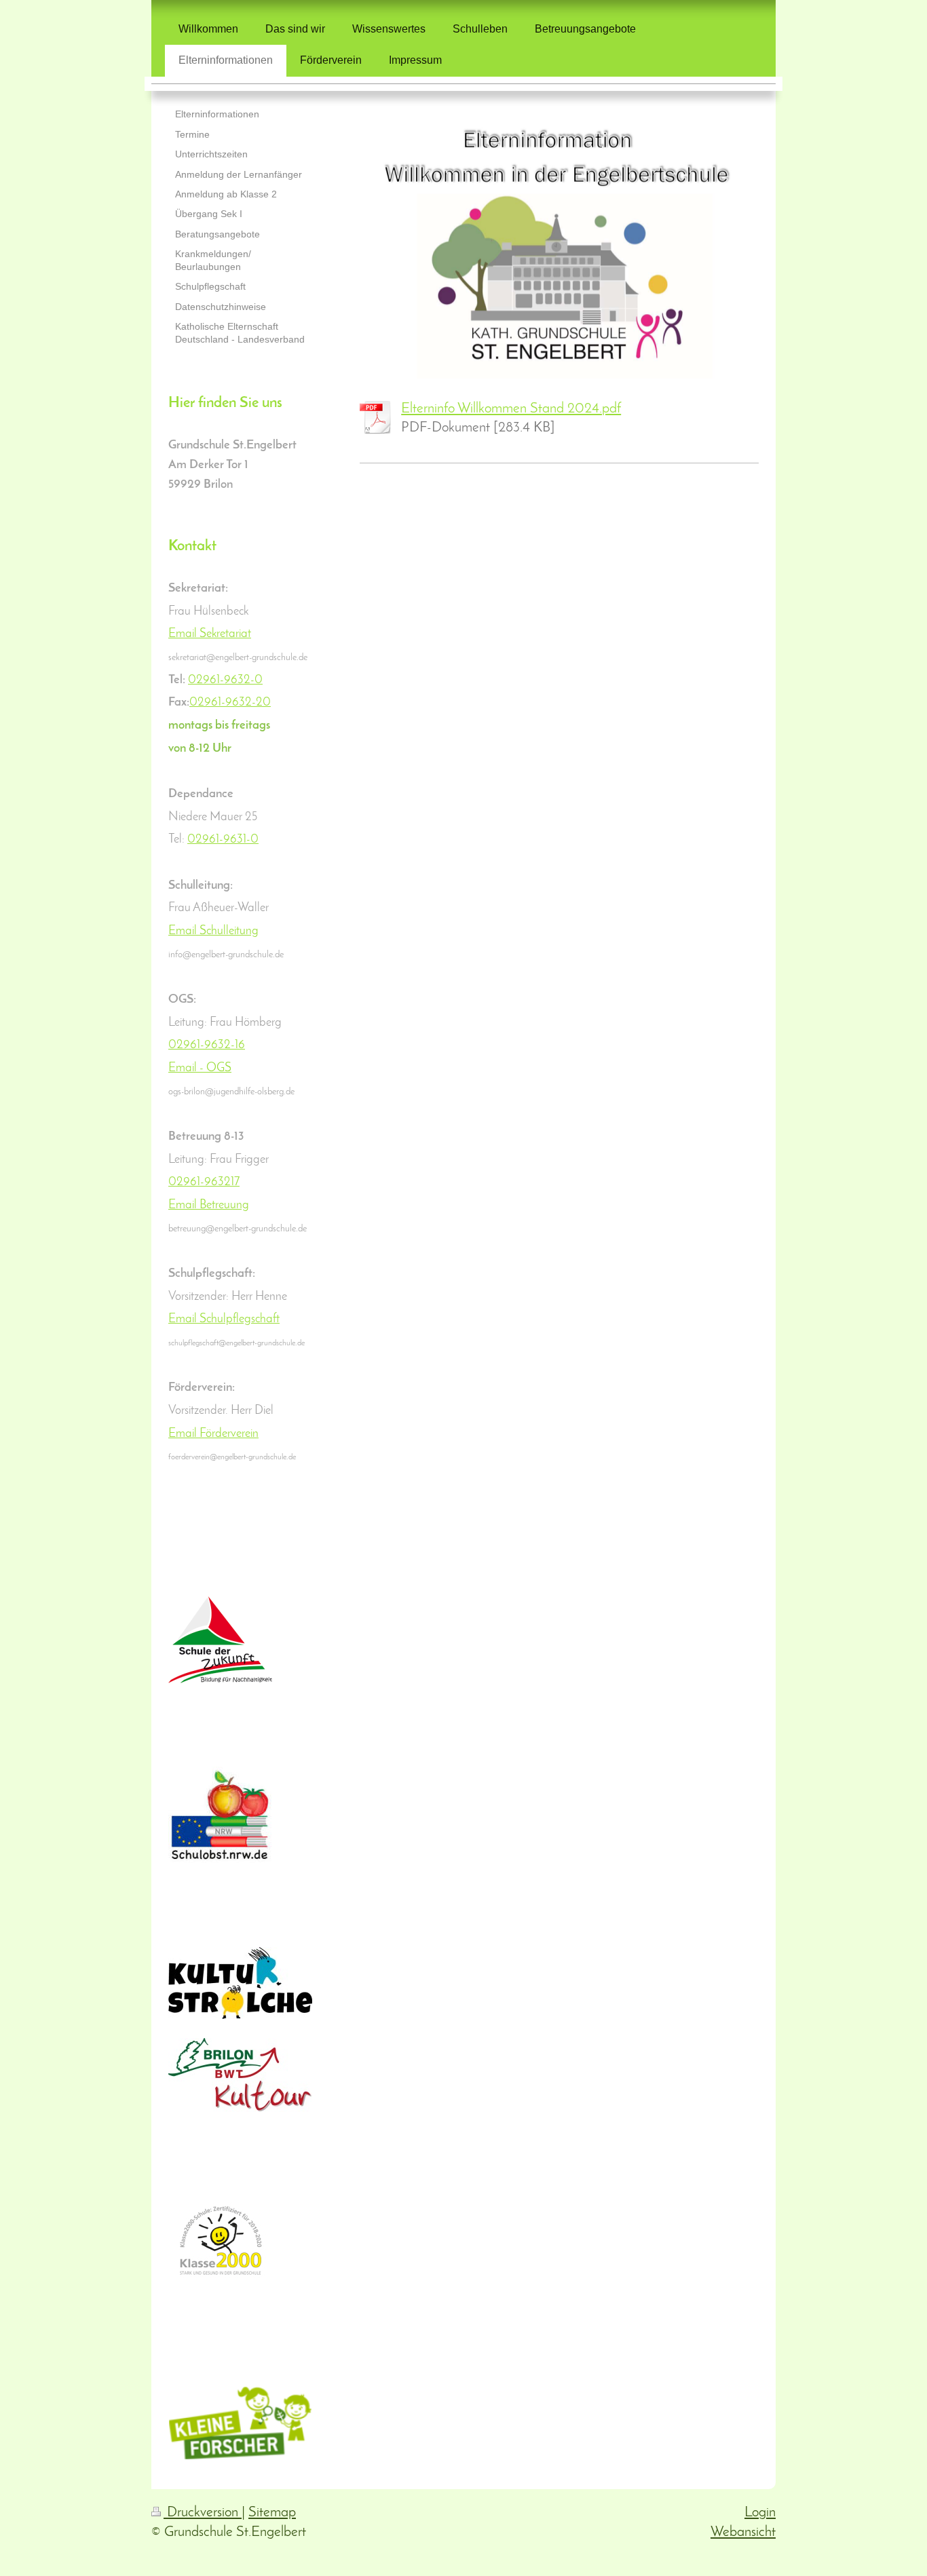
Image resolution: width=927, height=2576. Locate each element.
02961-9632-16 (207, 1045)
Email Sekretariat (210, 634)
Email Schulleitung (213, 931)
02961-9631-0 (223, 840)
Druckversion (203, 2513)
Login (760, 2513)
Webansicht (743, 2532)
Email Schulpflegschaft (224, 1319)
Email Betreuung (209, 1205)
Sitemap (272, 2513)
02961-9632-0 (225, 680)
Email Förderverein (213, 1434)
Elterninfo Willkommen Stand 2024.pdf (511, 409)
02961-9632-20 (230, 703)
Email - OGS (200, 1068)
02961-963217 (204, 1182)
